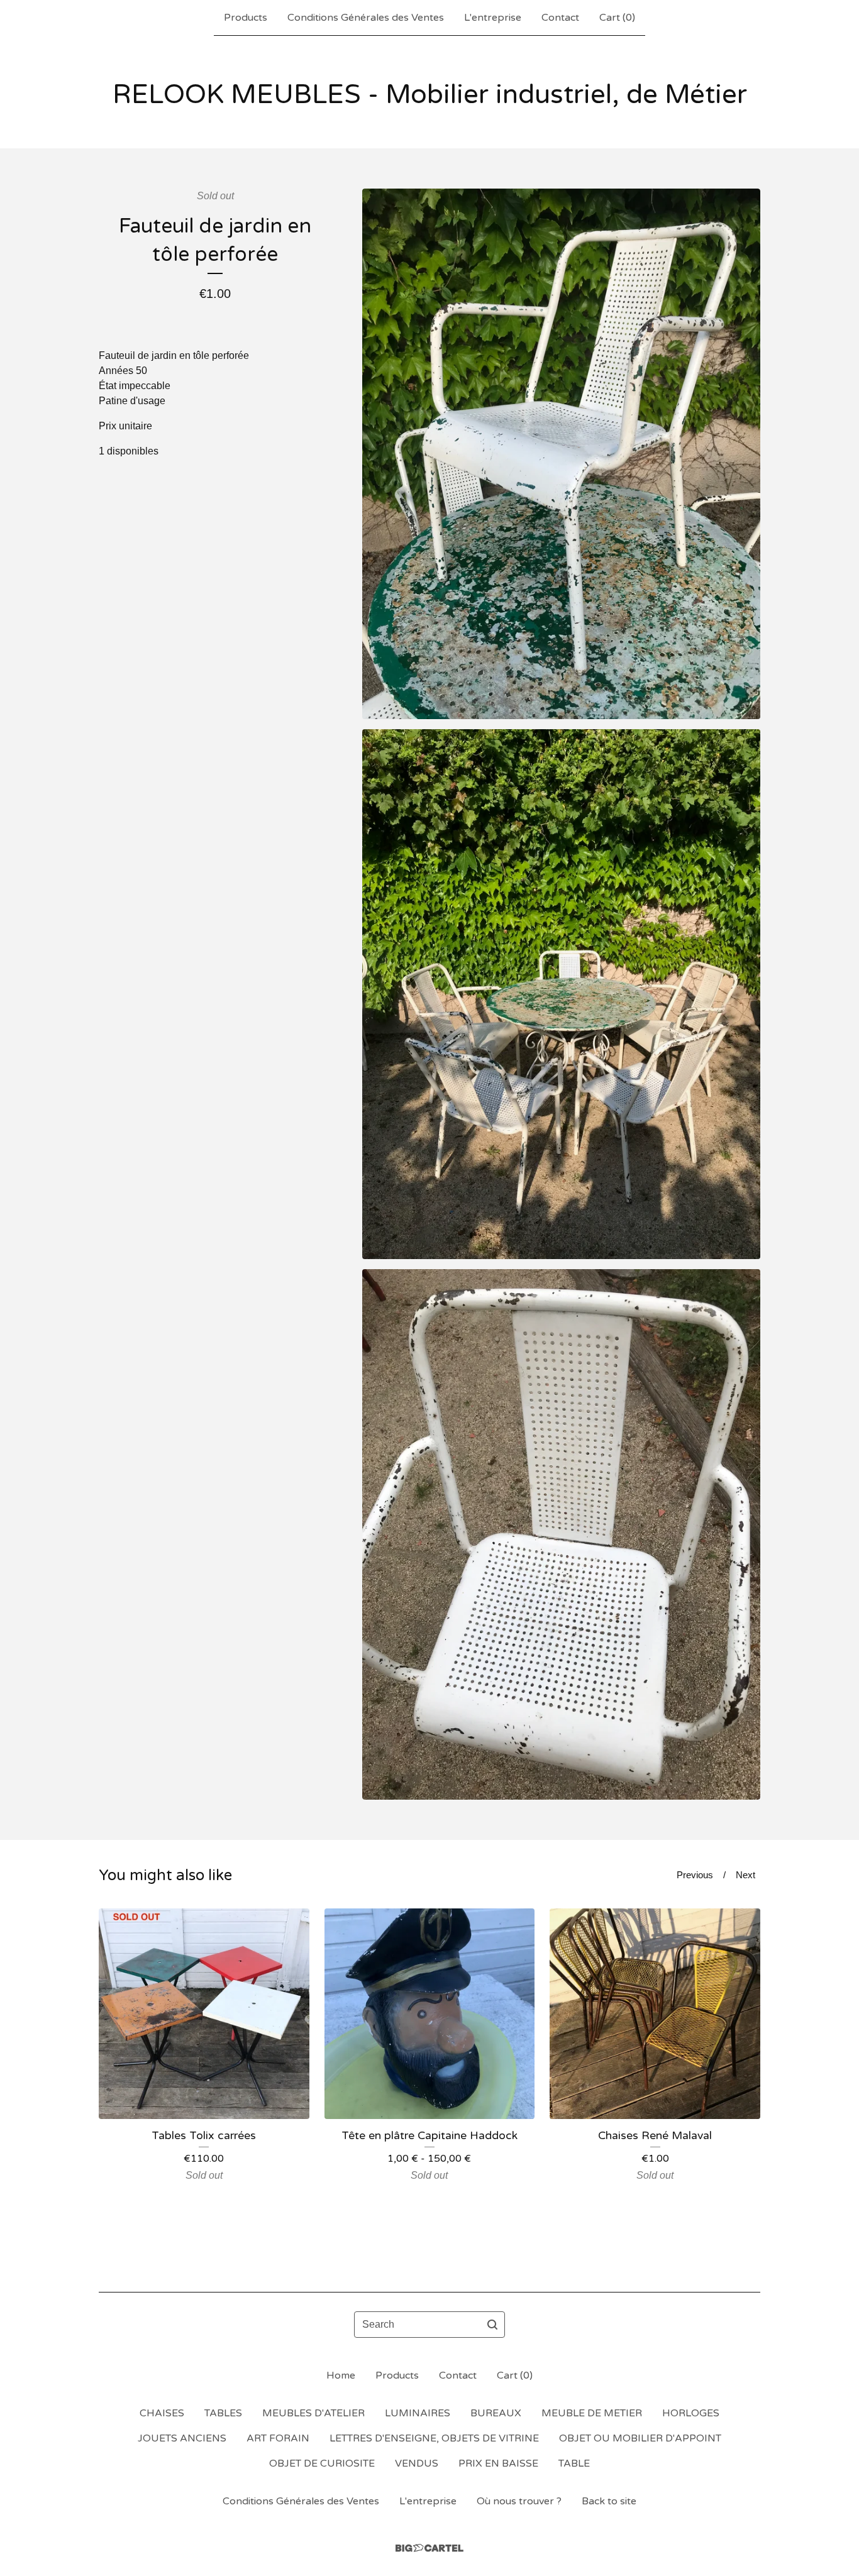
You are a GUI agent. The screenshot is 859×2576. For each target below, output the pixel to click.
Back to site (609, 2501)
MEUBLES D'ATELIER (313, 2413)
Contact (560, 18)
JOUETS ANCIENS (182, 2438)
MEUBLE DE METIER (592, 2413)
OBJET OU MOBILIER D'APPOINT (640, 2438)
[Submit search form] (492, 2325)
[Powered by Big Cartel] (429, 2548)
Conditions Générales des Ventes (366, 18)
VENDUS (417, 2463)
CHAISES (162, 2413)
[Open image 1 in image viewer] (561, 454)
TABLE (574, 2463)
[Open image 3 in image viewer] (561, 1534)
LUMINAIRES (418, 2413)
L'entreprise (493, 18)
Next (745, 1875)
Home (341, 2375)
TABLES (223, 2413)
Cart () (617, 18)
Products (246, 18)
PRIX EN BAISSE (498, 2463)
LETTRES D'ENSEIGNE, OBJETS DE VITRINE (434, 2438)
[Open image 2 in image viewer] (561, 994)
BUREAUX (496, 2413)
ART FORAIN (278, 2438)
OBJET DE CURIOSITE (322, 2463)
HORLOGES (691, 2413)
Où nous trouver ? (519, 2501)
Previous (695, 1875)
